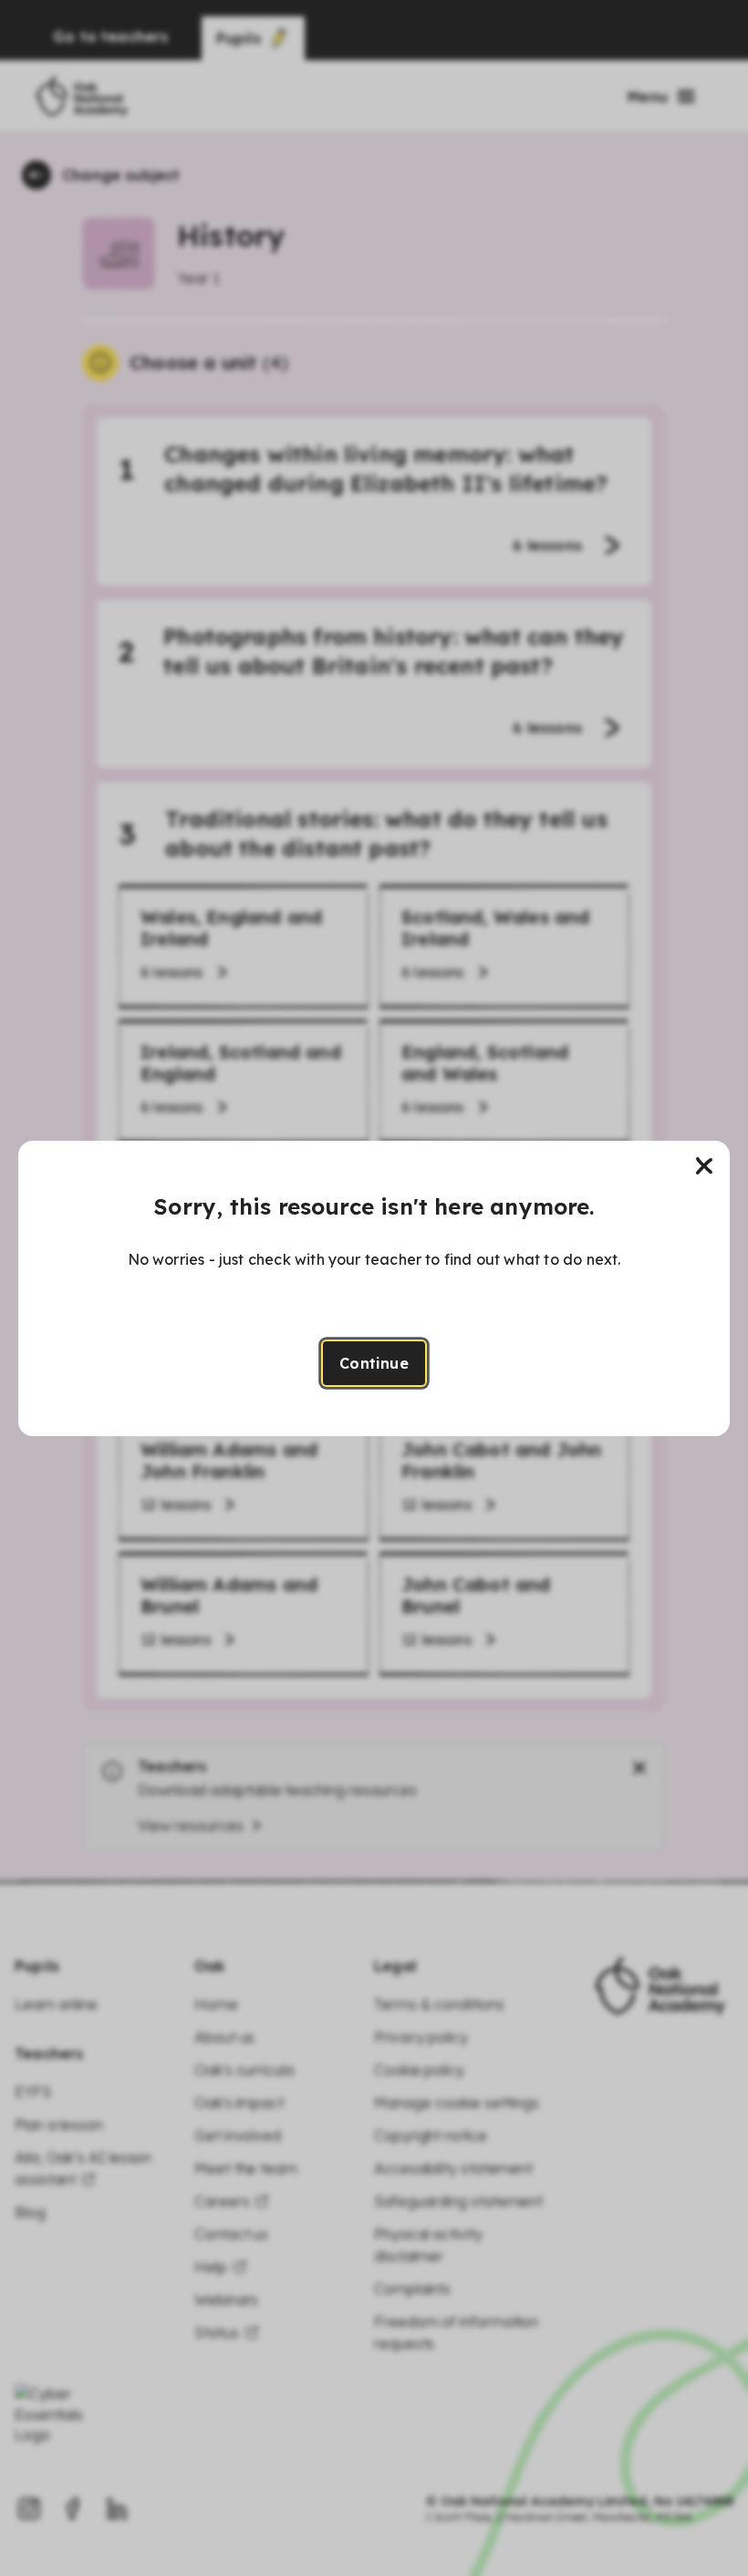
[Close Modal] (704, 1166)
